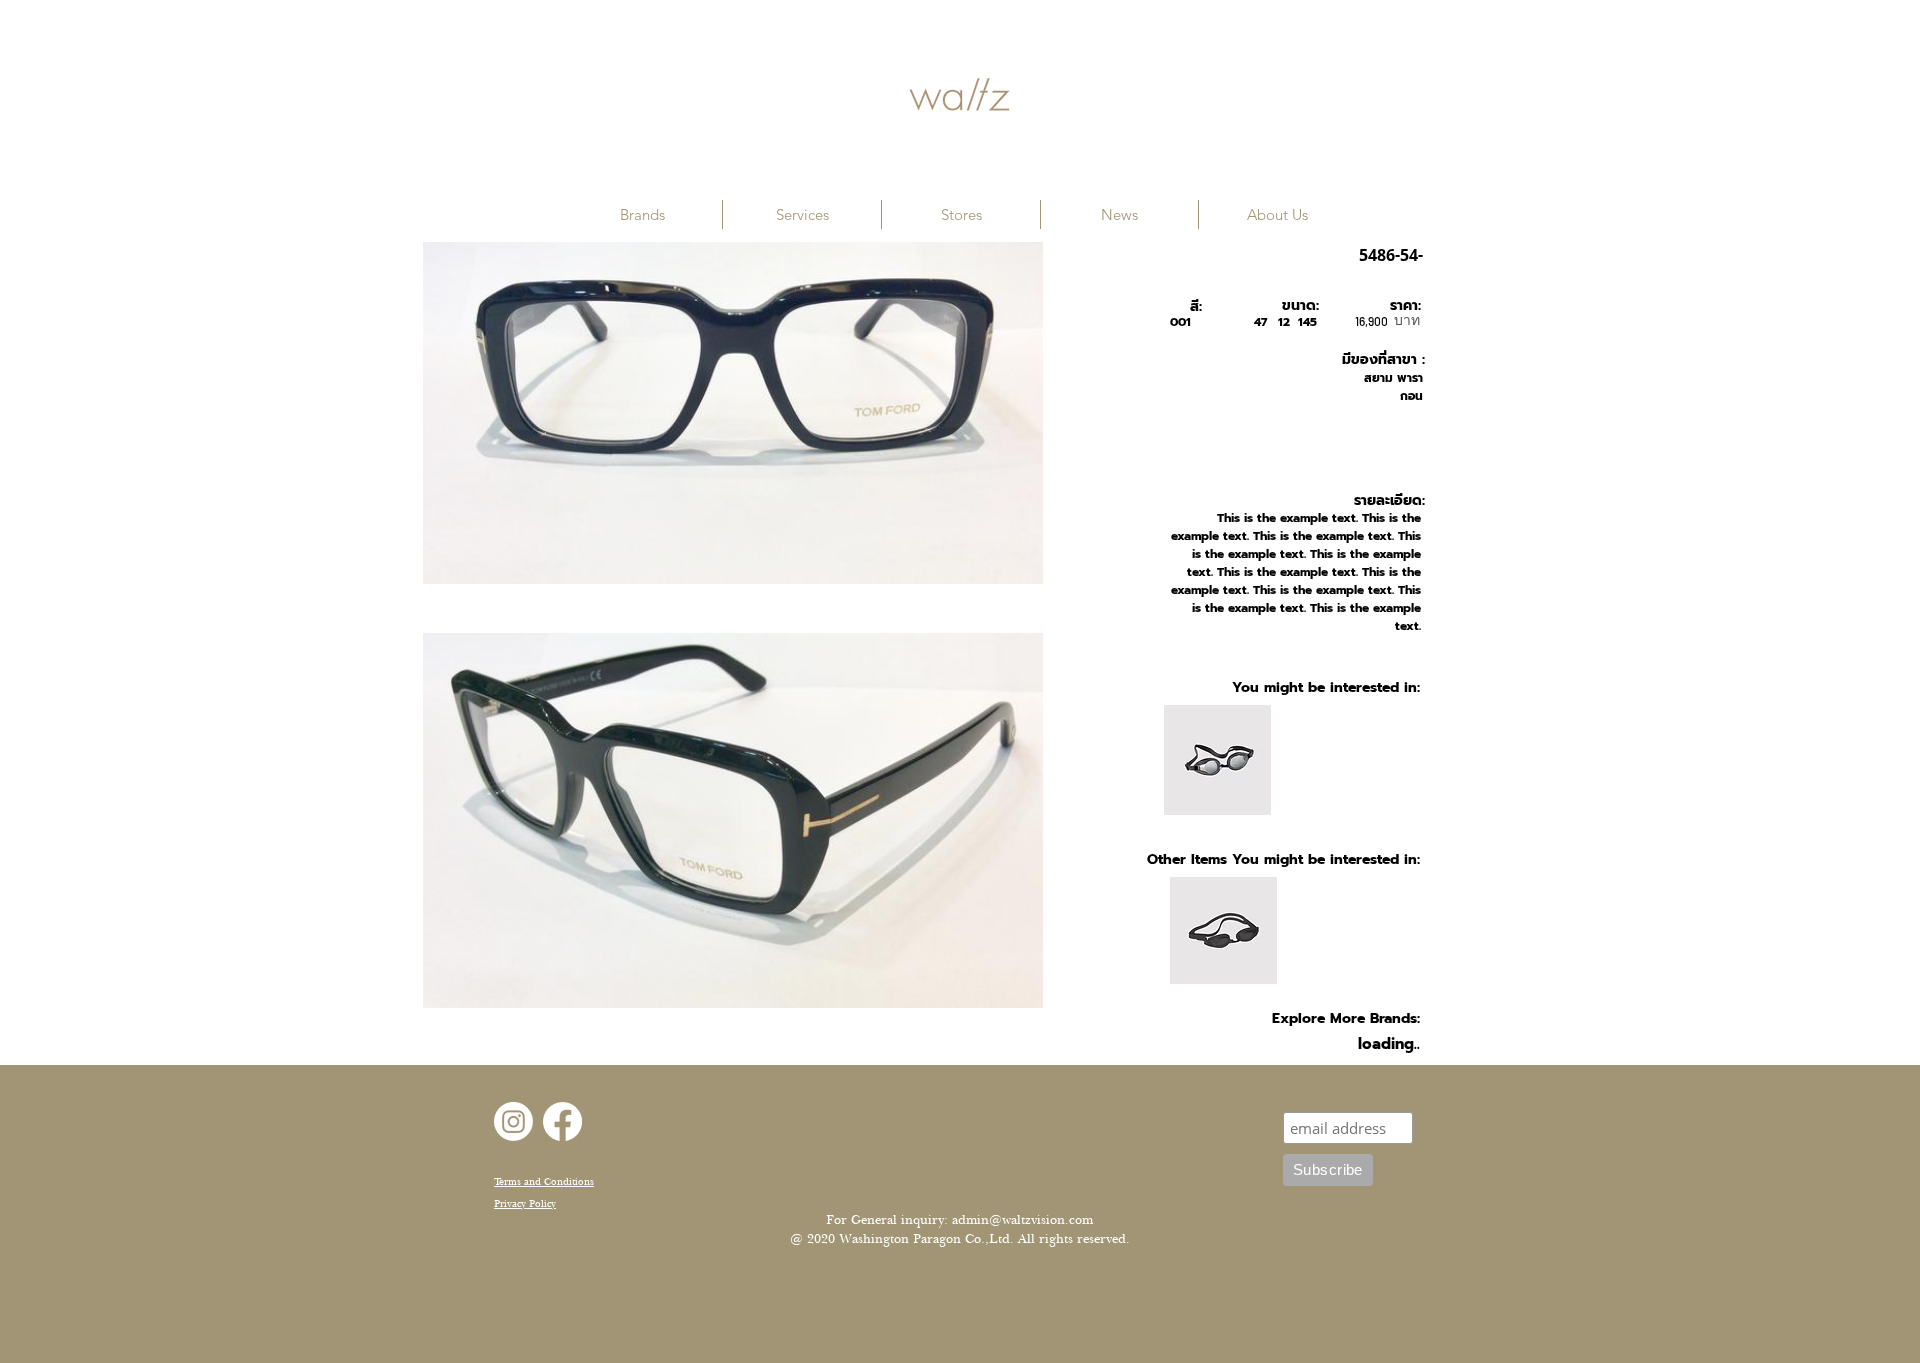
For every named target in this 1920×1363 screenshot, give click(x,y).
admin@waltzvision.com (1022, 1220)
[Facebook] (562, 1121)
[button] (642, 214)
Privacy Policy (525, 1203)
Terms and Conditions (544, 1181)
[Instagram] (513, 1121)
